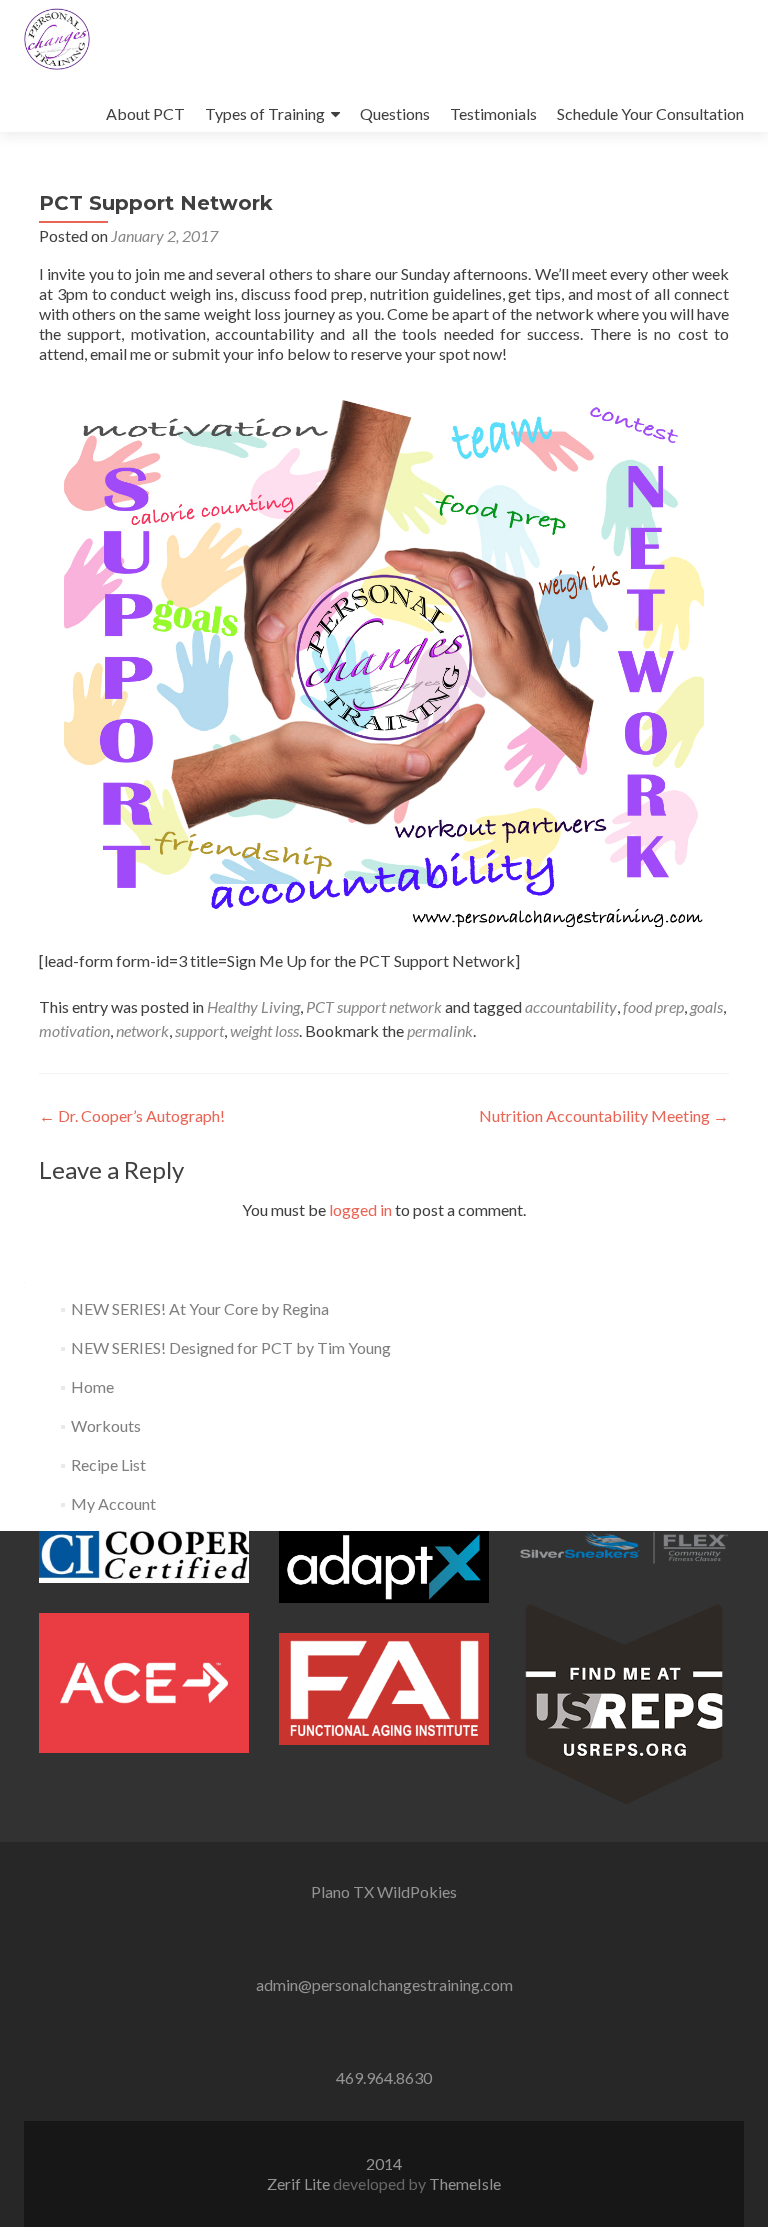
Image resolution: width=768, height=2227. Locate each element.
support (199, 1030)
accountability (571, 1006)
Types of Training (265, 113)
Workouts (106, 1425)
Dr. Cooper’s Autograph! (132, 1115)
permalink (440, 1030)
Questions (395, 113)
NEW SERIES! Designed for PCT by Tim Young (231, 1347)
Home (92, 1386)
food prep (653, 1006)
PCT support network (374, 1006)
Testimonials (493, 113)
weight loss (264, 1030)
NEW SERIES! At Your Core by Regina (200, 1308)
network (142, 1030)
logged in (360, 1209)
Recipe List (108, 1464)
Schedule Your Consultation (650, 113)
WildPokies (417, 1891)
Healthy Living (253, 1006)
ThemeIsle (465, 2183)
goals (706, 1006)
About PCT (145, 113)
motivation (74, 1030)
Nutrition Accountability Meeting (604, 1115)
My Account (113, 1503)
